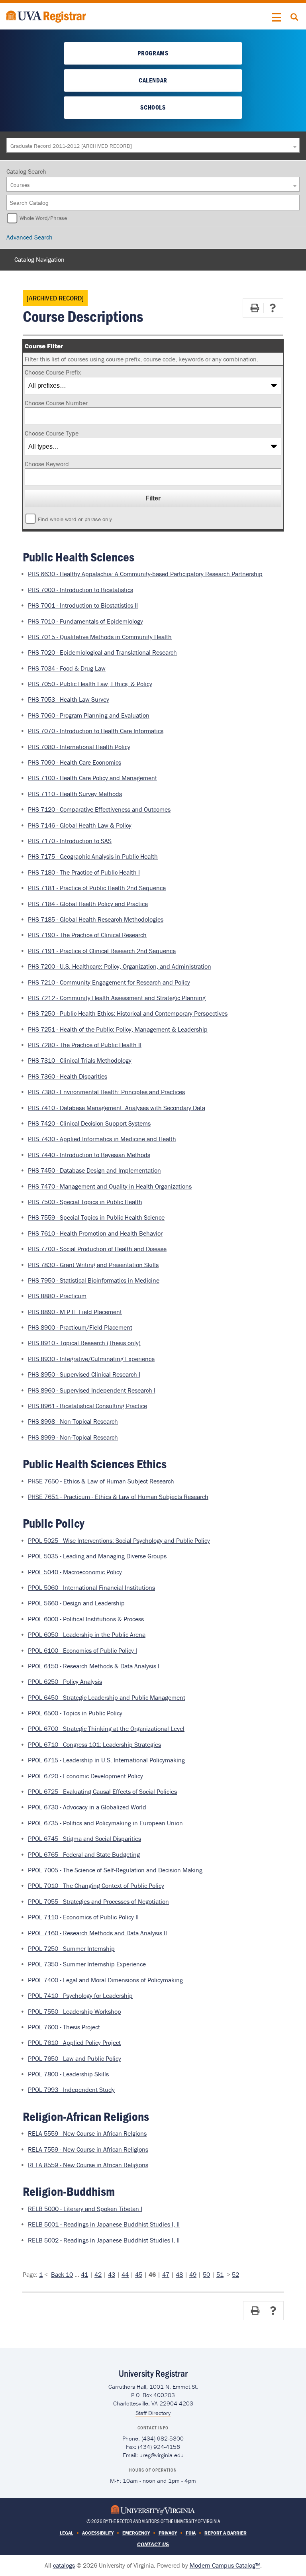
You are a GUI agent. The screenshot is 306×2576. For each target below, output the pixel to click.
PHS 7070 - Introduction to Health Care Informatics (96, 731)
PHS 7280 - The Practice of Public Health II (85, 1045)
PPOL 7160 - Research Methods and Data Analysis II (97, 1933)
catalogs (64, 2565)
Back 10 (62, 2274)
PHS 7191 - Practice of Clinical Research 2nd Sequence (102, 951)
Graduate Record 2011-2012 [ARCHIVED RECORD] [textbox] (71, 146)
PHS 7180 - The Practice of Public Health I (84, 872)
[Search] (294, 203)
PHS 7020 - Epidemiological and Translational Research (102, 652)
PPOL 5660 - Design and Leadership (76, 1603)
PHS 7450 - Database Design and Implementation (94, 1170)
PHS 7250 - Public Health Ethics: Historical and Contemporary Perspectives (128, 1013)
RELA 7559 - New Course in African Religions (88, 2149)
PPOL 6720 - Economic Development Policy (85, 1776)
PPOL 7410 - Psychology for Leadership (80, 1995)
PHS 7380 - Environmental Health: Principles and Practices (106, 1092)
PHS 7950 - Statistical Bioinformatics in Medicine (94, 1280)
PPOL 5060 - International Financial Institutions (91, 1587)
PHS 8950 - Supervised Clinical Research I (84, 1374)
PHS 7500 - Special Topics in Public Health (85, 1202)
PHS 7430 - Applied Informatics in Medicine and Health (102, 1139)
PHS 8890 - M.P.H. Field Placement (75, 1312)
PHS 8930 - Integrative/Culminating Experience (91, 1359)
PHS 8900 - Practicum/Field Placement (80, 1327)
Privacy (168, 2533)
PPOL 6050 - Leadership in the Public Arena (87, 1634)
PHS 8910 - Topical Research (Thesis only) (84, 1343)
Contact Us (153, 2544)
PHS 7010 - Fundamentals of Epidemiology (85, 621)
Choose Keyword (47, 464)
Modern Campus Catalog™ (225, 2565)
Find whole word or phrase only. (76, 519)
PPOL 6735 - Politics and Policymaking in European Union (105, 1823)
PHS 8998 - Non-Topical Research (73, 1421)
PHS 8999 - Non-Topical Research (73, 1437)
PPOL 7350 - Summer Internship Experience (87, 1964)
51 (220, 2274)
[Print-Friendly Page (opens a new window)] (255, 308)
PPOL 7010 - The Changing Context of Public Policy (96, 1885)
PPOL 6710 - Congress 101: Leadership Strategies (94, 1744)
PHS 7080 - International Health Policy (79, 747)
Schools (153, 107)
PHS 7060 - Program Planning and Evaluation (89, 715)
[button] (277, 18)
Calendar (153, 80)
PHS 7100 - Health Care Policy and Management (92, 778)
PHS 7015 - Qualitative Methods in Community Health (100, 637)
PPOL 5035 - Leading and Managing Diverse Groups (97, 1556)
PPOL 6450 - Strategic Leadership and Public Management (107, 1697)
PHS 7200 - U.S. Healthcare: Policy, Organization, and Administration (120, 966)
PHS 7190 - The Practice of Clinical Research (87, 935)
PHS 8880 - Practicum (57, 1296)
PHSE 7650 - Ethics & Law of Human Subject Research (101, 1481)
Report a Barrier (226, 2533)
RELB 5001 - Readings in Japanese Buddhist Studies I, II (104, 2224)
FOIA (191, 2533)
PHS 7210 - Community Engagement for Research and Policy (109, 982)
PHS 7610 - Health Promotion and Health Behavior (95, 1233)
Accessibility (98, 2533)
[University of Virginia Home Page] (153, 2509)
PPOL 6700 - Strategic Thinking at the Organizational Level (106, 1728)
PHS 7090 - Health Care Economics (75, 762)
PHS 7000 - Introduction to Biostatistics (80, 590)
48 (179, 2274)
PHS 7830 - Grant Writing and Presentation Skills (93, 1265)
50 (206, 2274)
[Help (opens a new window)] (273, 308)
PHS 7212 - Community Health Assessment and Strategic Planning (117, 998)
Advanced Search (29, 237)
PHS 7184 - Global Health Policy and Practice (88, 904)
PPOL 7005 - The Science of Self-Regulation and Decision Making (115, 1870)
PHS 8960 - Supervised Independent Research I (92, 1390)
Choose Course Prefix (53, 372)
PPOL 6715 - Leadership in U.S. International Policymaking (106, 1760)
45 (139, 2274)
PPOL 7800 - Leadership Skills (68, 2074)
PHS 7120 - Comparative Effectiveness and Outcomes (99, 809)
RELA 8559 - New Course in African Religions (88, 2165)
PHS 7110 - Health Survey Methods (75, 794)
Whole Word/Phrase (43, 218)
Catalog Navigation (39, 259)
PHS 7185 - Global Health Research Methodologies (96, 919)
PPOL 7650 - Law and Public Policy (75, 2058)
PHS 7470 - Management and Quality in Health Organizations (110, 1186)
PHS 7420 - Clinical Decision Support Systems (89, 1123)
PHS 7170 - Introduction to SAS (70, 841)
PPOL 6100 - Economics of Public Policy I (82, 1650)
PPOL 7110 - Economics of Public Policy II (83, 1917)
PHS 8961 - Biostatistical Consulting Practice (87, 1406)
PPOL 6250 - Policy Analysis (65, 1681)
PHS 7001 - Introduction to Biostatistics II (83, 605)
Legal (67, 2533)
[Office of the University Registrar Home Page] (46, 16)
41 (84, 2274)
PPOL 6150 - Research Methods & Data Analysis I (94, 1666)
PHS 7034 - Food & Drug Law (67, 668)
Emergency (136, 2533)
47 (166, 2274)
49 (193, 2274)
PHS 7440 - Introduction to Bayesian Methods (89, 1155)
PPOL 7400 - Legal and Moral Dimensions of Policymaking (105, 1980)
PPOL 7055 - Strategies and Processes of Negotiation (98, 1901)
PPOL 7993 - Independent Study (71, 2089)
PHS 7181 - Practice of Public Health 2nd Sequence (97, 888)
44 (125, 2274)
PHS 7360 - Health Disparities (68, 1076)
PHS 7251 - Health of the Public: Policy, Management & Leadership (118, 1029)
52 (235, 2274)
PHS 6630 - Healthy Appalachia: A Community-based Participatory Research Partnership (145, 574)
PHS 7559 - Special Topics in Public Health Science (96, 1217)
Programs (153, 53)
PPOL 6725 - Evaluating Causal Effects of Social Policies (102, 1791)
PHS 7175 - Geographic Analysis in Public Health (93, 856)
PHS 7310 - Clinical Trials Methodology (80, 1060)
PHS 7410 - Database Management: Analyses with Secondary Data (117, 1108)
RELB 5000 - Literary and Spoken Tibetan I (85, 2209)
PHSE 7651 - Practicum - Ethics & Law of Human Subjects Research (118, 1497)
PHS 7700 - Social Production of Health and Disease (97, 1249)
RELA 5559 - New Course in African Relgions (87, 2133)
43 (112, 2274)
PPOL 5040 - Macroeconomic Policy (75, 1572)
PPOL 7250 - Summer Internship (71, 1948)
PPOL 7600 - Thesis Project (64, 2027)
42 (98, 2274)
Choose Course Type (52, 433)
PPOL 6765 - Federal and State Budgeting (84, 1854)
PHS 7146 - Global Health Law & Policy (80, 825)
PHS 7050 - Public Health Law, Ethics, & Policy (90, 684)
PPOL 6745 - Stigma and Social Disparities (84, 1838)
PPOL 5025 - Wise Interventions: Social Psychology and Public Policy (119, 1540)
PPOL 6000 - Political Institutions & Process (86, 1619)
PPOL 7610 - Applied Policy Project (74, 2042)
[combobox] (153, 145)
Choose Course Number (56, 403)
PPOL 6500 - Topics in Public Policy (75, 1713)
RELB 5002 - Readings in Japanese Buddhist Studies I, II (104, 2240)
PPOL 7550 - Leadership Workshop (75, 2011)
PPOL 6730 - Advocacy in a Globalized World (87, 1807)
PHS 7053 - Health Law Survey (69, 699)
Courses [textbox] (20, 185)
